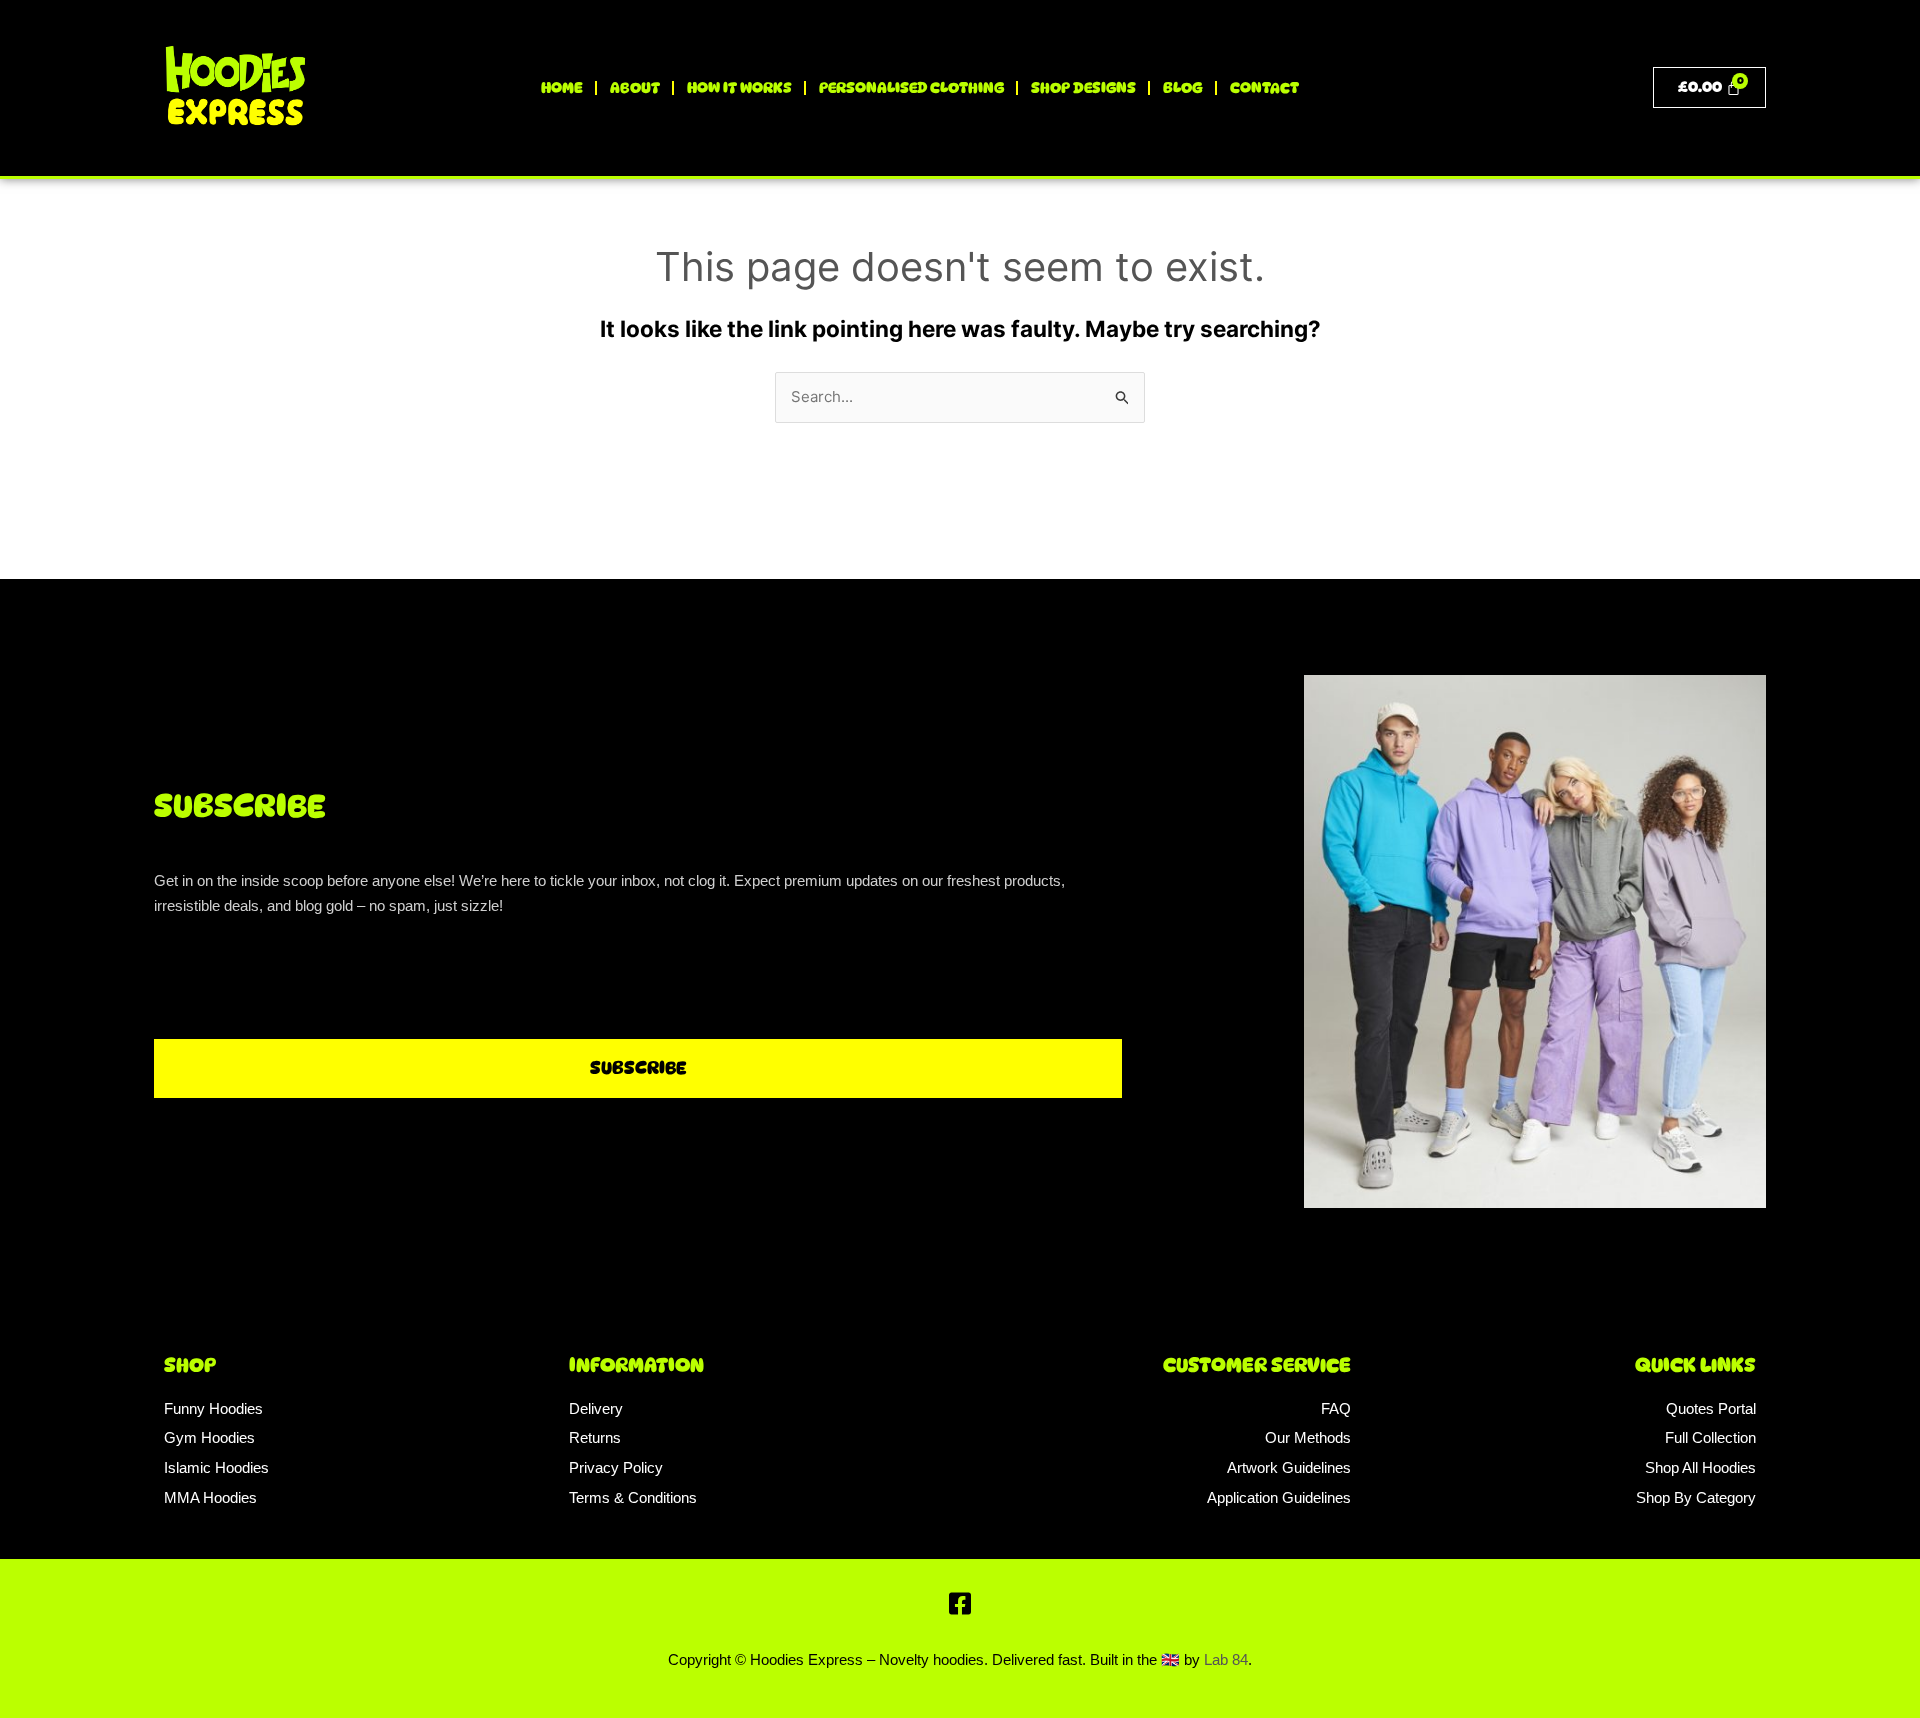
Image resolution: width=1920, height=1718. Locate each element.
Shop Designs (1083, 88)
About (635, 88)
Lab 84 (1226, 1659)
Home (562, 88)
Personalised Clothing (911, 88)
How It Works (739, 88)
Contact (1264, 88)
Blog (1183, 88)
